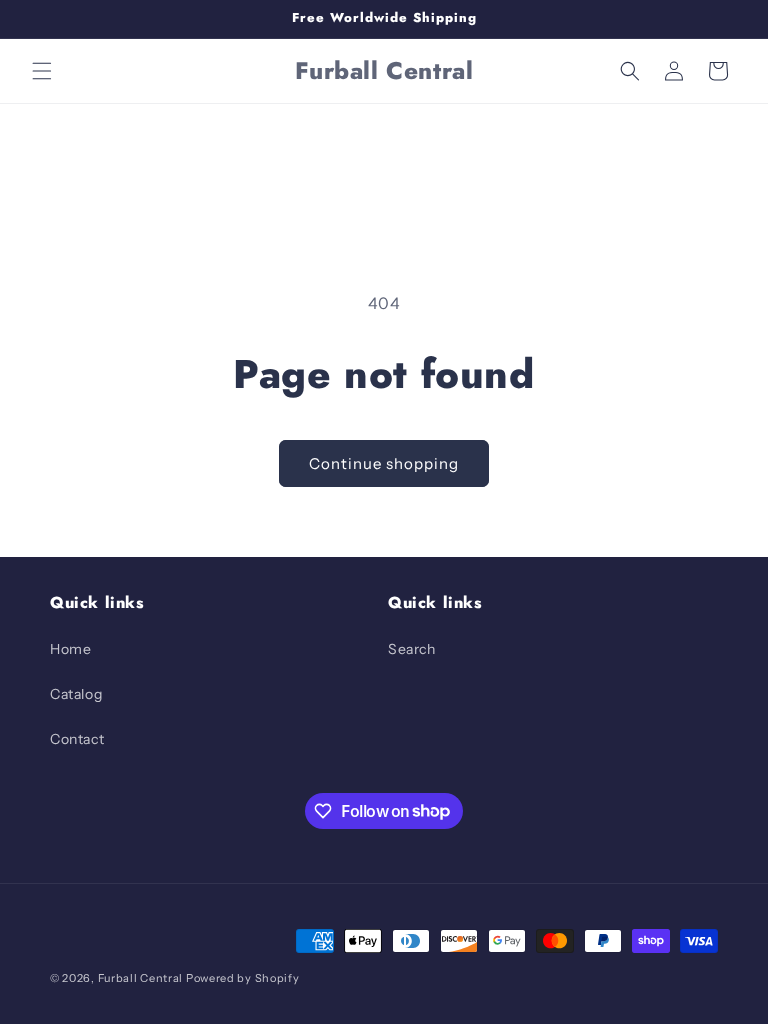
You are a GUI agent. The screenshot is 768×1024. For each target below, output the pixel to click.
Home (70, 649)
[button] (42, 71)
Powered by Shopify (243, 978)
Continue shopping (384, 463)
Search (412, 649)
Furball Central (141, 978)
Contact (77, 739)
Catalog (76, 694)
